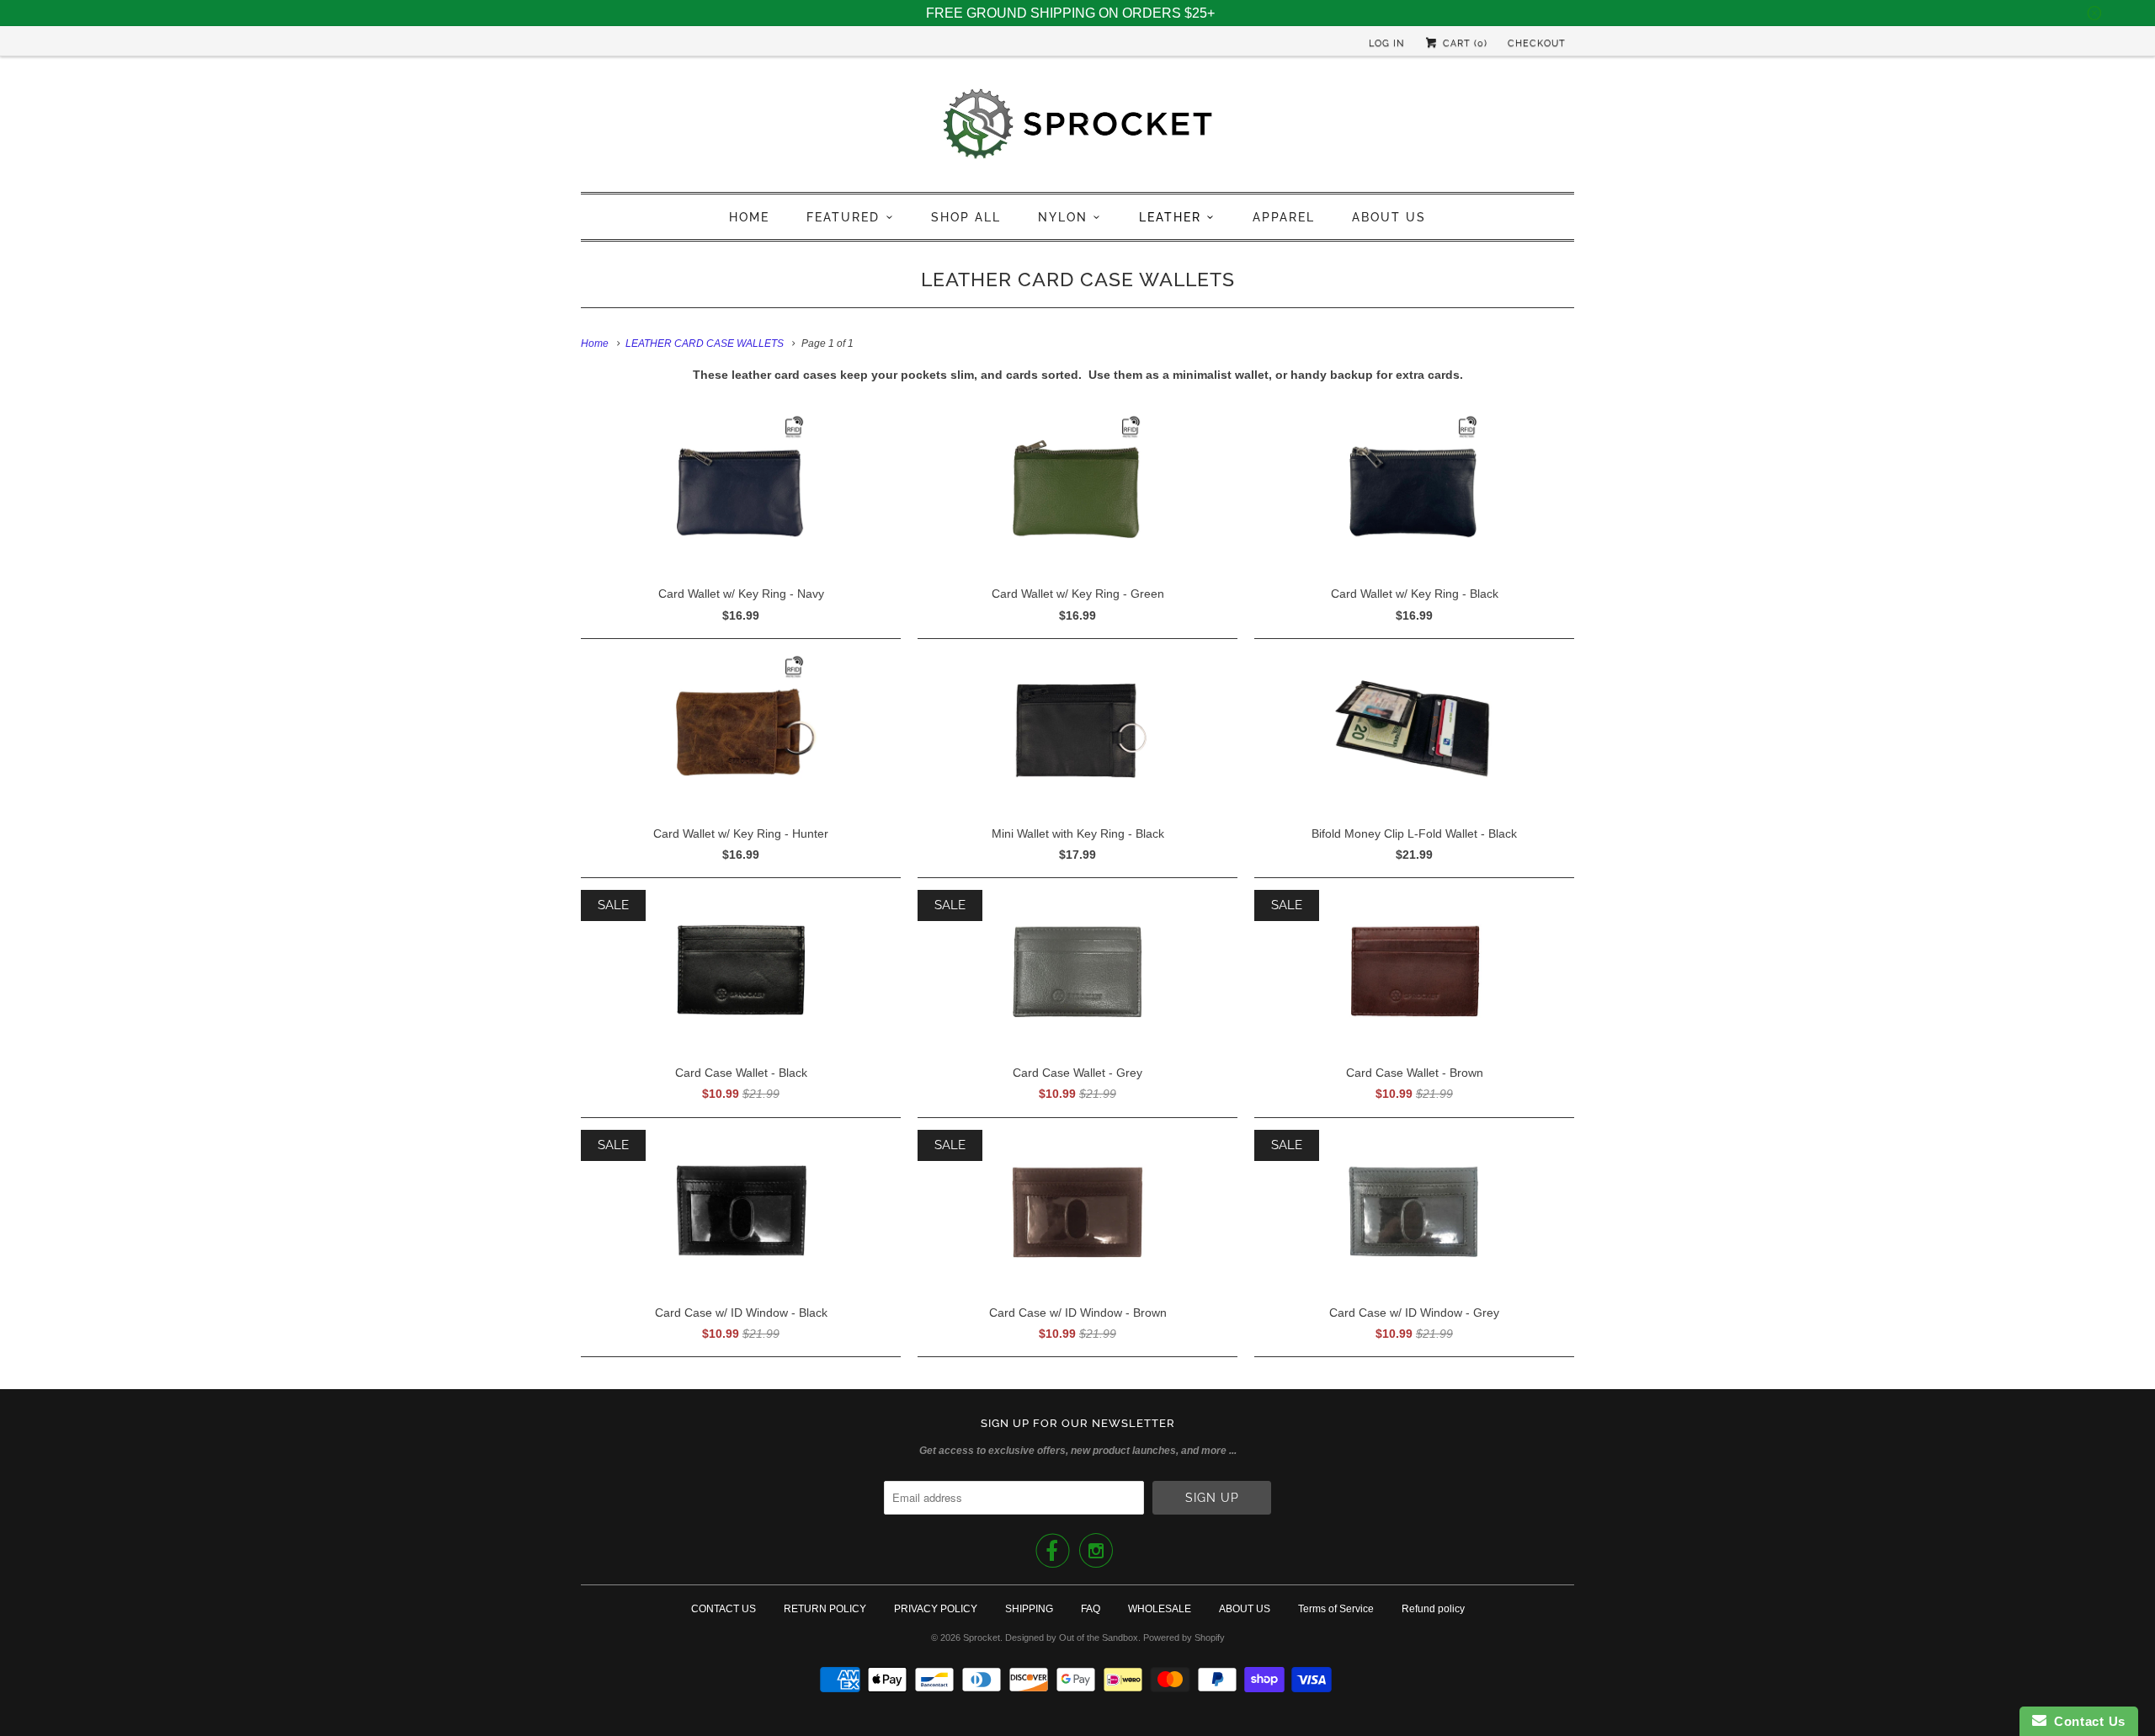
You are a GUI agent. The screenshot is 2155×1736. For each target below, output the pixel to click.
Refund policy (1433, 1609)
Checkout (1537, 43)
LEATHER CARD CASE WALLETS (1078, 279)
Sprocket (982, 1637)
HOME (749, 217)
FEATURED (843, 217)
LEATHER (1170, 217)
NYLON (1063, 217)
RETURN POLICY (825, 1609)
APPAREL (1284, 217)
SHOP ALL (966, 217)
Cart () (1463, 43)
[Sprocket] (1077, 128)
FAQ (1091, 1609)
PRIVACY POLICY (936, 1609)
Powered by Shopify (1184, 1637)
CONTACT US (724, 1609)
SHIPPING (1029, 1609)
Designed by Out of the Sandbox (1072, 1637)
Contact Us (2086, 1721)
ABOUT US (1389, 217)
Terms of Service (1336, 1609)
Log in (1386, 43)
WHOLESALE (1160, 1609)
